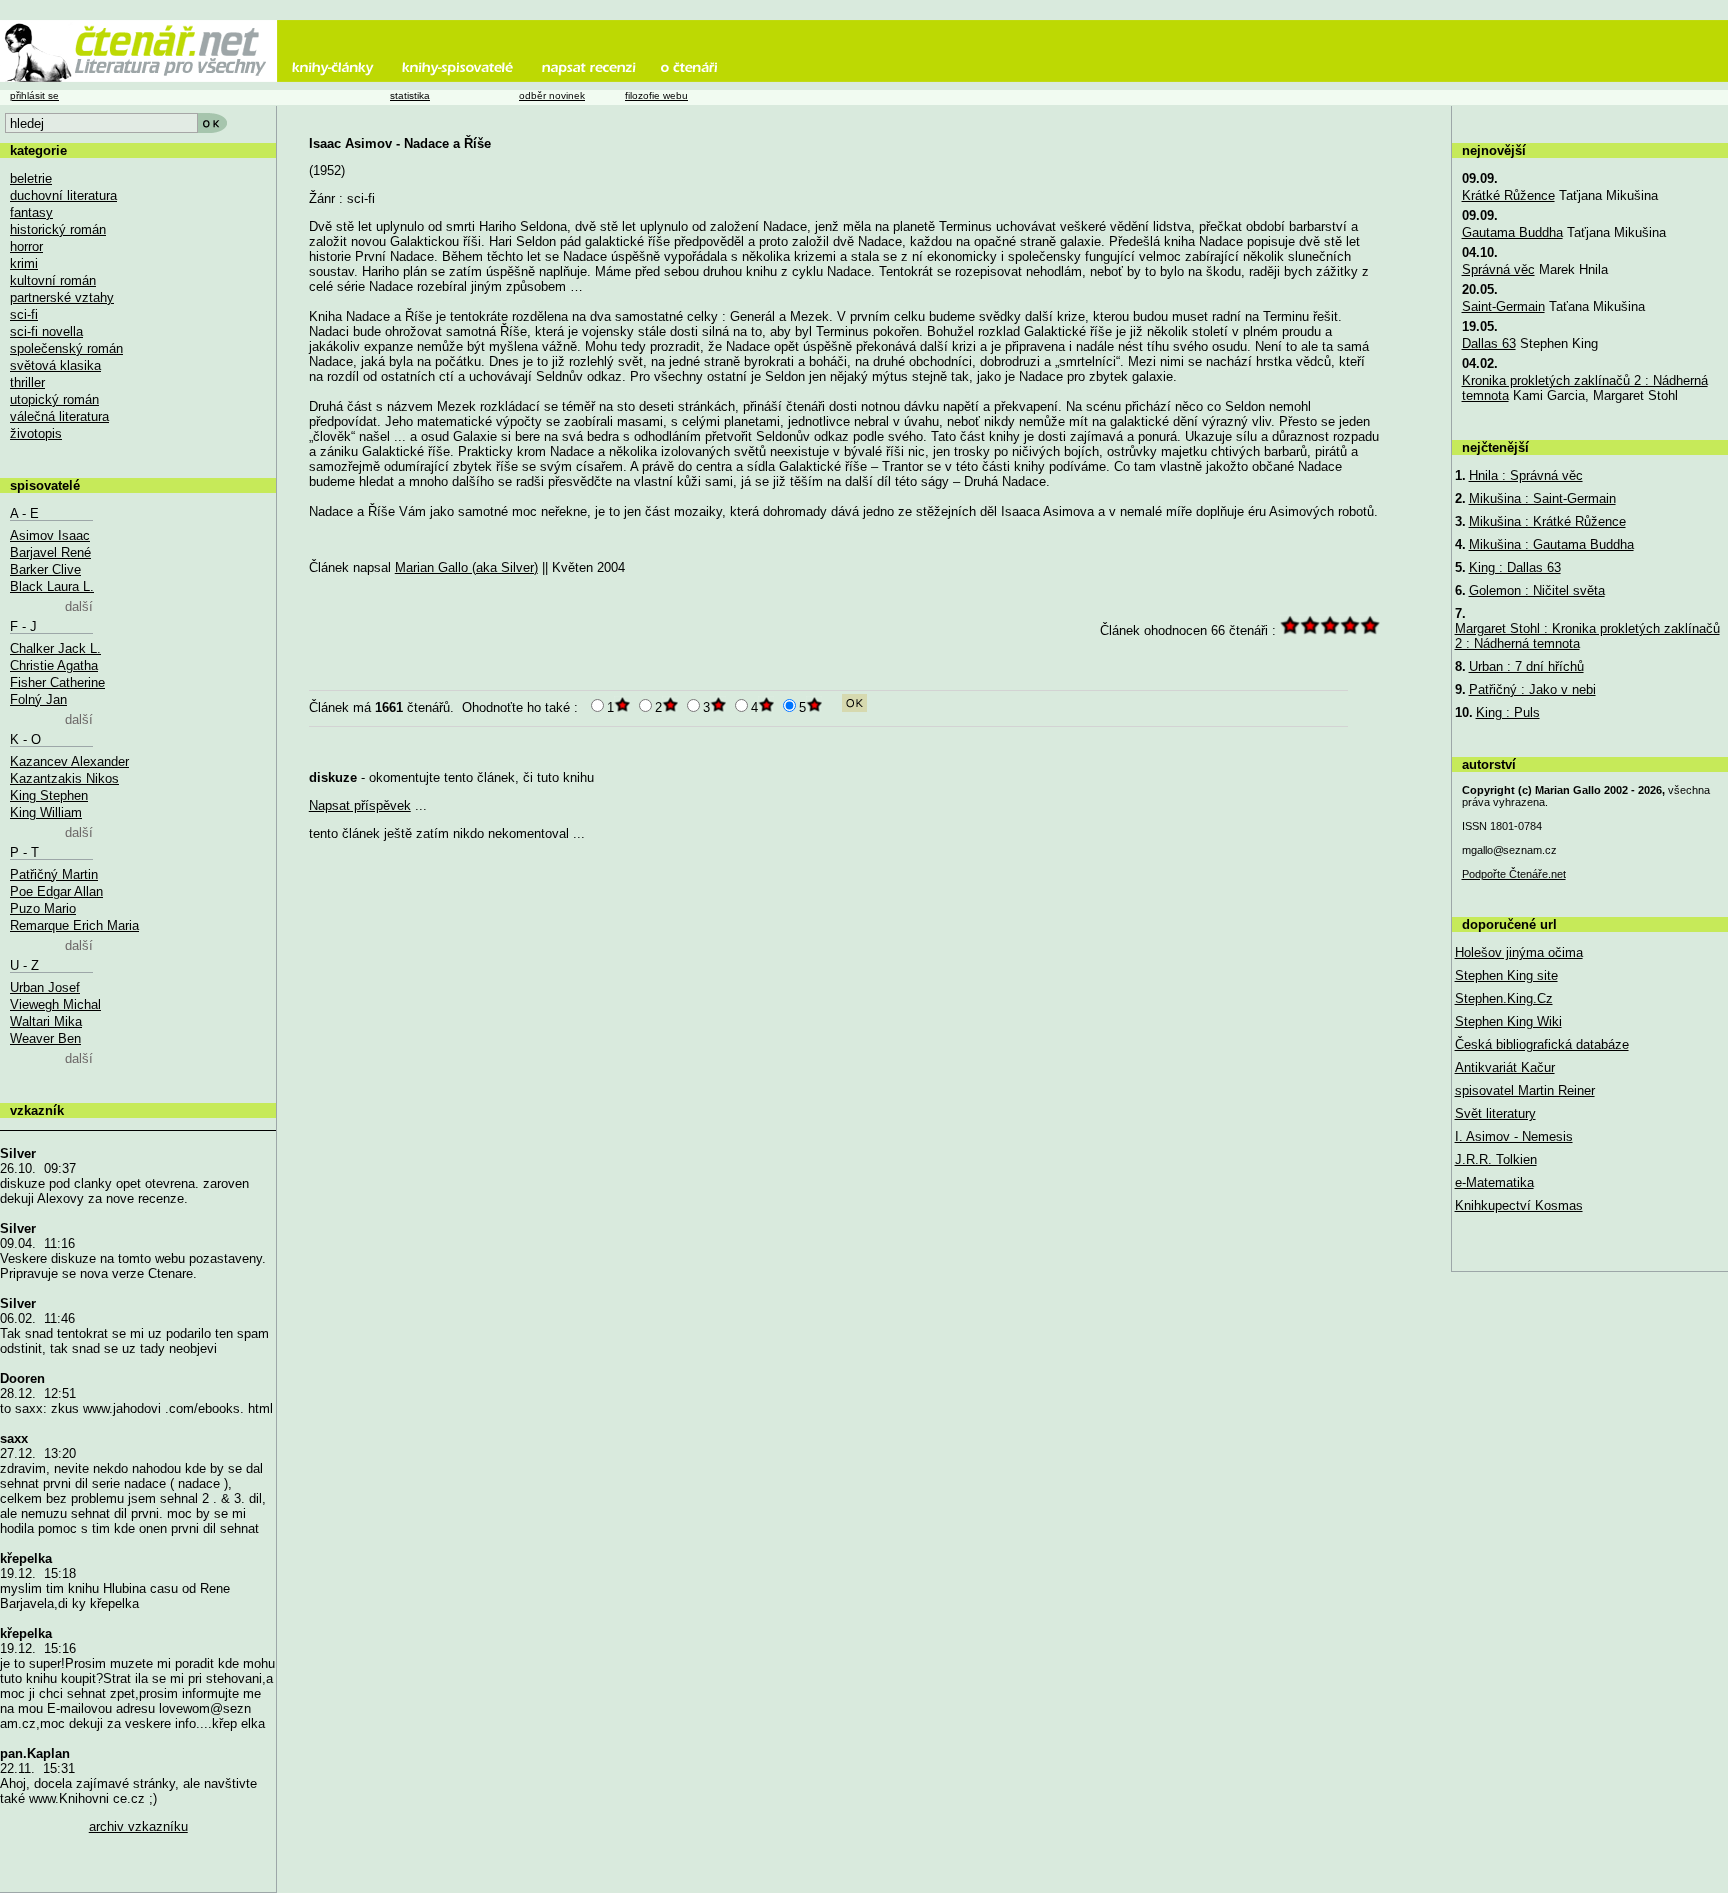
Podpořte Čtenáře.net (1514, 874)
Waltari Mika (46, 1021)
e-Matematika (1494, 1182)
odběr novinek (552, 95)
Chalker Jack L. (55, 648)
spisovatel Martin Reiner (1525, 1090)
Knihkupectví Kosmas (1519, 1205)
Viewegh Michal (55, 1004)
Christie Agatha (54, 665)
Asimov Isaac (50, 535)
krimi (24, 263)
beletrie (31, 178)
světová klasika (55, 365)
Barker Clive (45, 569)
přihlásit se (34, 95)
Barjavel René (50, 552)
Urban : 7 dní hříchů (1526, 666)
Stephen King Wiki (1508, 1021)
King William (46, 812)
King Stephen (49, 795)
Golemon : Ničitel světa (1537, 590)
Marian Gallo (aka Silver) (466, 567)
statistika (410, 95)
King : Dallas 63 (1515, 567)
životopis (36, 433)
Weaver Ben (45, 1038)
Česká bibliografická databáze (1542, 1044)
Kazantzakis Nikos (64, 778)
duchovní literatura (63, 195)
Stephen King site (1506, 975)
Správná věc (1498, 269)
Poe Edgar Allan (56, 891)
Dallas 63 (1489, 343)
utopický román (54, 399)
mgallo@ (1509, 850)
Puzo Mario (43, 908)
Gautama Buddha (1512, 232)
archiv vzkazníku (138, 1826)
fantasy (31, 212)
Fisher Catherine (57, 682)
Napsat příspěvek (360, 805)
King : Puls (1508, 712)
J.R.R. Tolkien (1496, 1159)
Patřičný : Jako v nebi (1532, 689)
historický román (58, 229)
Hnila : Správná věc (1526, 475)
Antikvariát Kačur (1505, 1067)
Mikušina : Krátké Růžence (1547, 521)
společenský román (66, 348)
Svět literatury (1495, 1113)
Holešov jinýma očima (1519, 952)
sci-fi (24, 314)
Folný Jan (38, 699)
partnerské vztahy (62, 297)
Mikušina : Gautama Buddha (1551, 544)
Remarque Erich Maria (74, 925)
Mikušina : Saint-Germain (1542, 498)
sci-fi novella (46, 331)
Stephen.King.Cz (1504, 998)
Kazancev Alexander (69, 761)
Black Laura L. (52, 586)
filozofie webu (656, 95)
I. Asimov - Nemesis (1514, 1136)
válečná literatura (59, 416)
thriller (27, 382)
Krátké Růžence (1508, 195)
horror (26, 246)
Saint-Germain (1503, 306)
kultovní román (53, 280)
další (79, 606)
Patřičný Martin (54, 874)
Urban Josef (45, 987)
